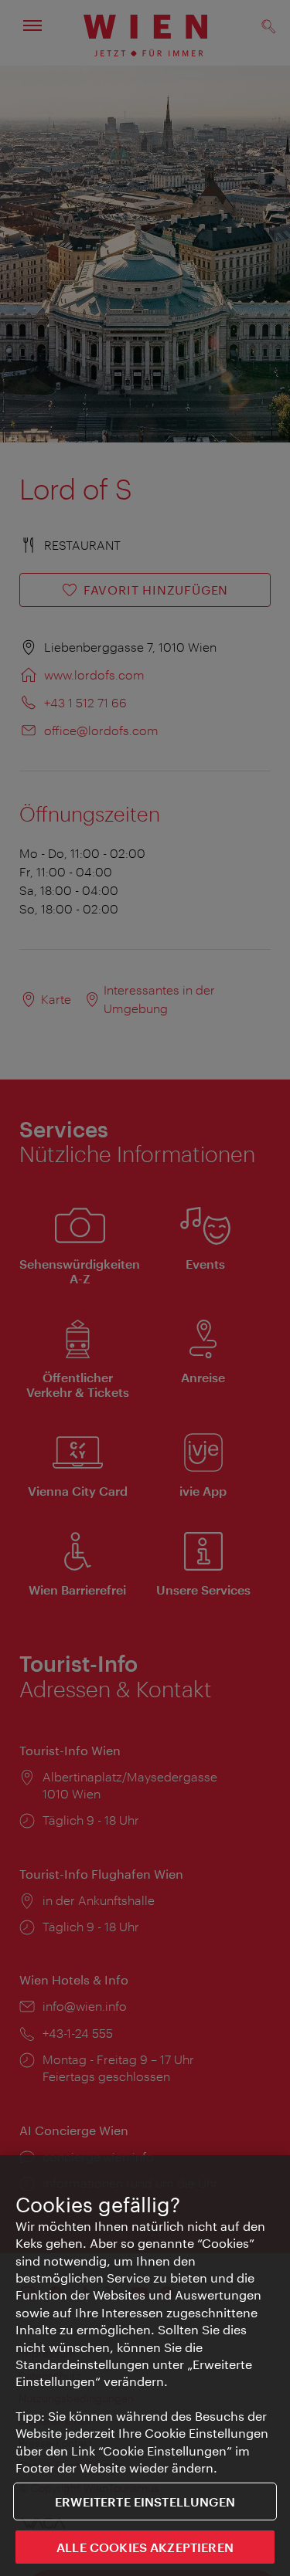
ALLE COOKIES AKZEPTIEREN (145, 2547)
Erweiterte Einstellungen (145, 2501)
